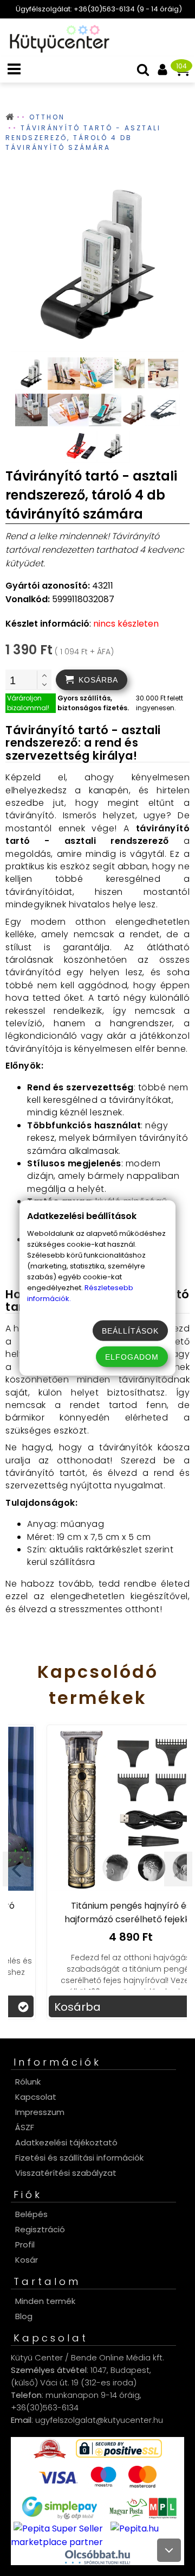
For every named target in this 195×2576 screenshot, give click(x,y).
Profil (25, 2244)
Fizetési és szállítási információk (79, 2158)
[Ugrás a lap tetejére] (169, 2550)
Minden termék (45, 2301)
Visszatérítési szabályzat (66, 2173)
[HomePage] (56, 50)
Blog (24, 2316)
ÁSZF (25, 2127)
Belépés (31, 2214)
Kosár (27, 2260)
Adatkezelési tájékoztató (66, 2142)
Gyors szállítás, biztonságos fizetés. (93, 703)
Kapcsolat (36, 2097)
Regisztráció (40, 2229)
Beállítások (130, 1331)
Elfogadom (132, 1357)
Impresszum (40, 2112)
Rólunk (28, 2082)
